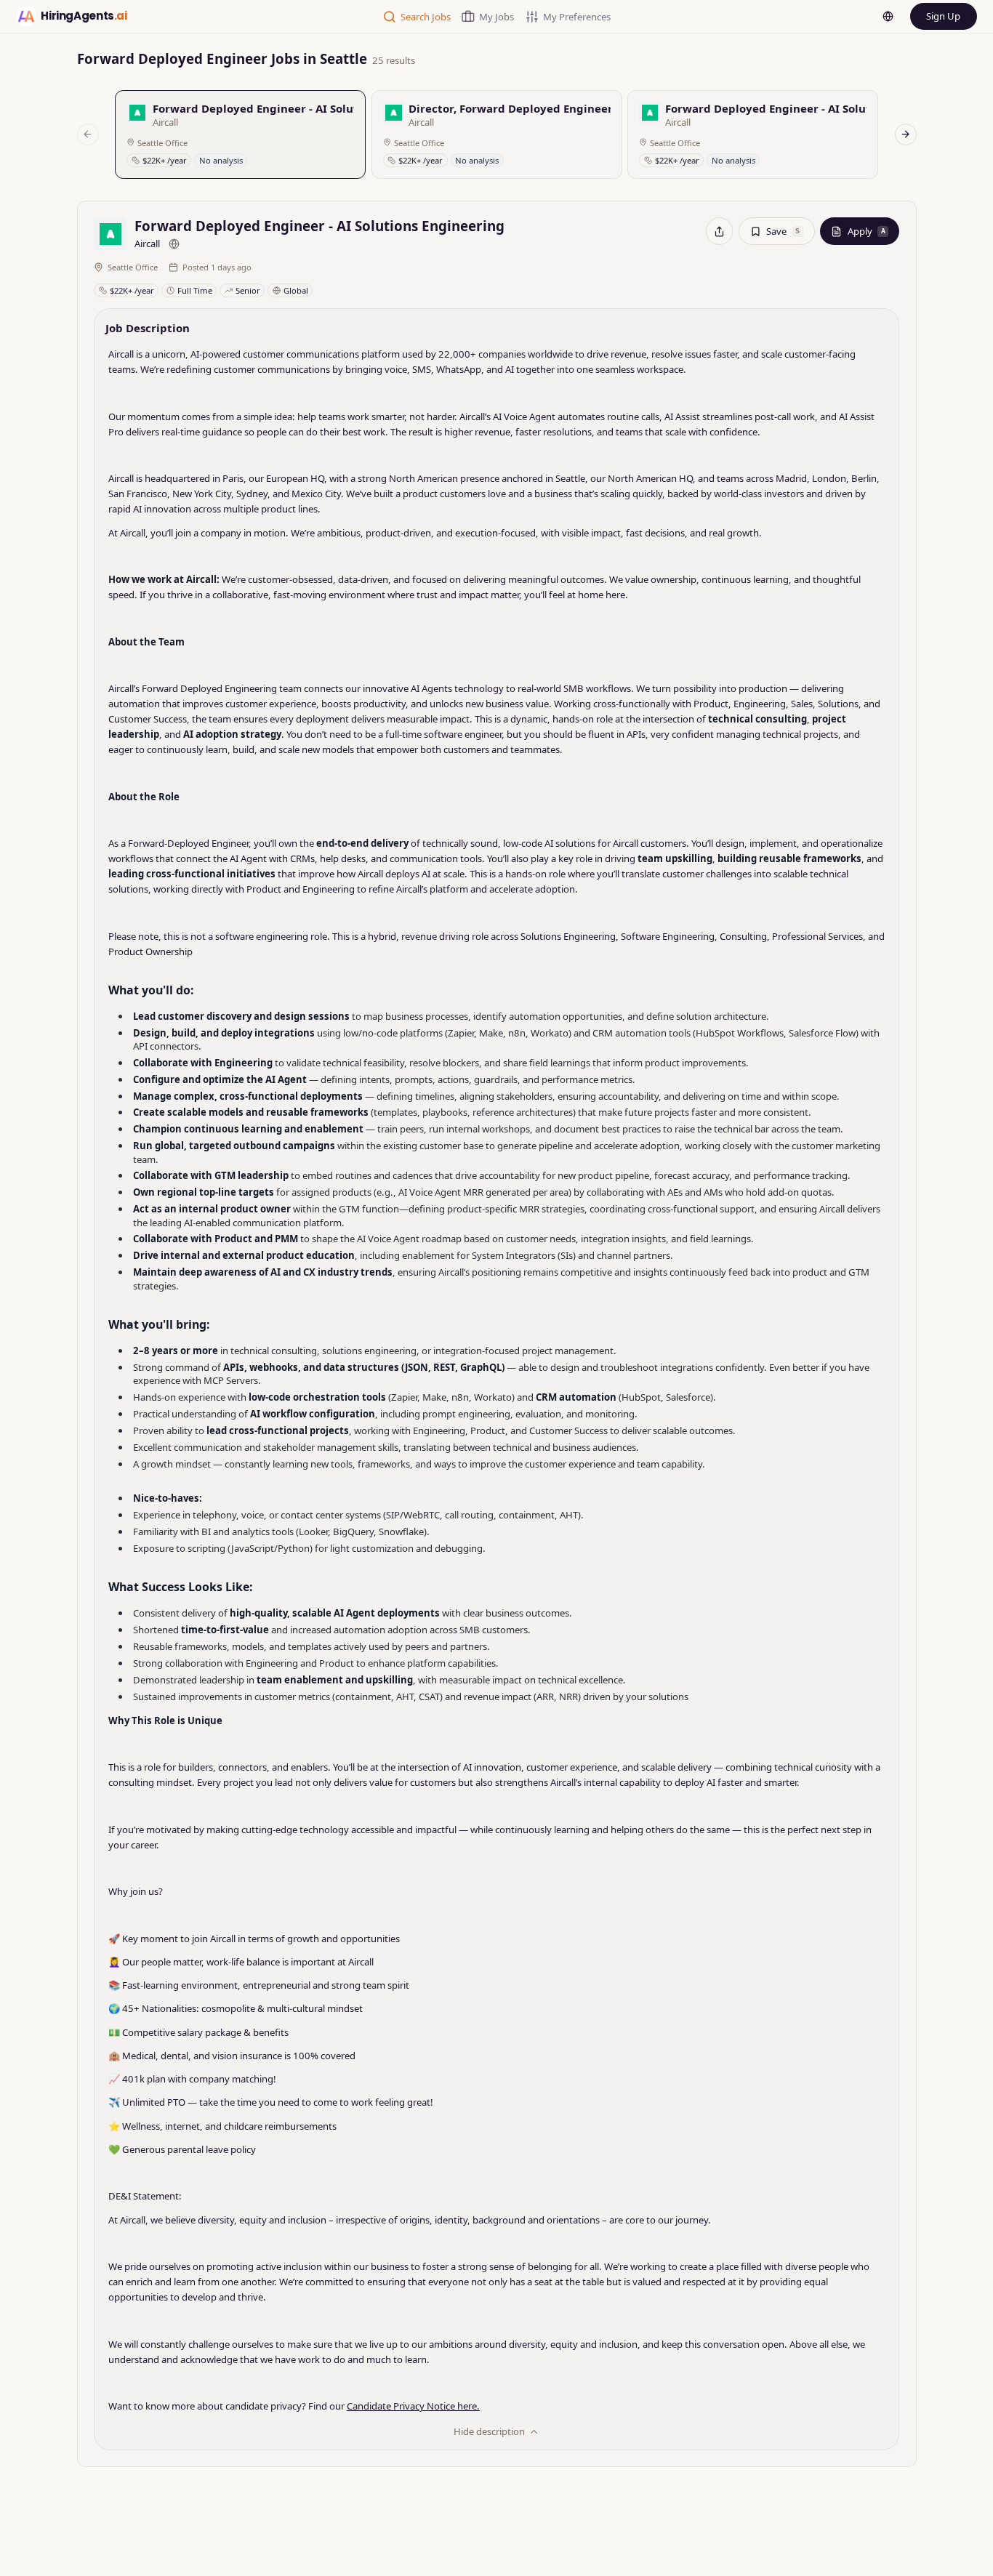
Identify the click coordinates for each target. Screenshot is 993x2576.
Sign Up (943, 16)
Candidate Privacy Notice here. (413, 2406)
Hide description (489, 2431)
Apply (867, 231)
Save (783, 231)
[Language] (888, 17)
